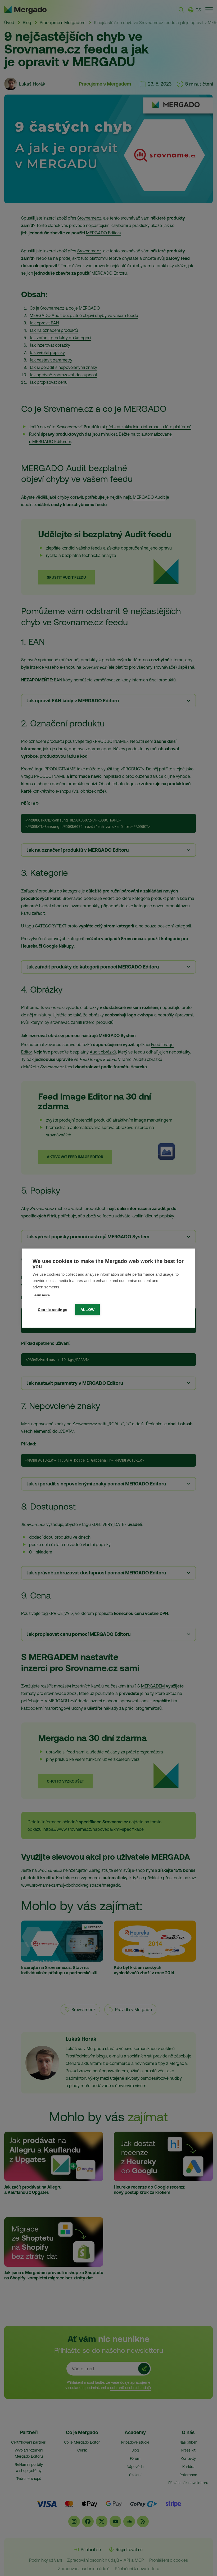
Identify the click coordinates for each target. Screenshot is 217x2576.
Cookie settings (53, 1309)
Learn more (41, 1295)
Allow (87, 1309)
